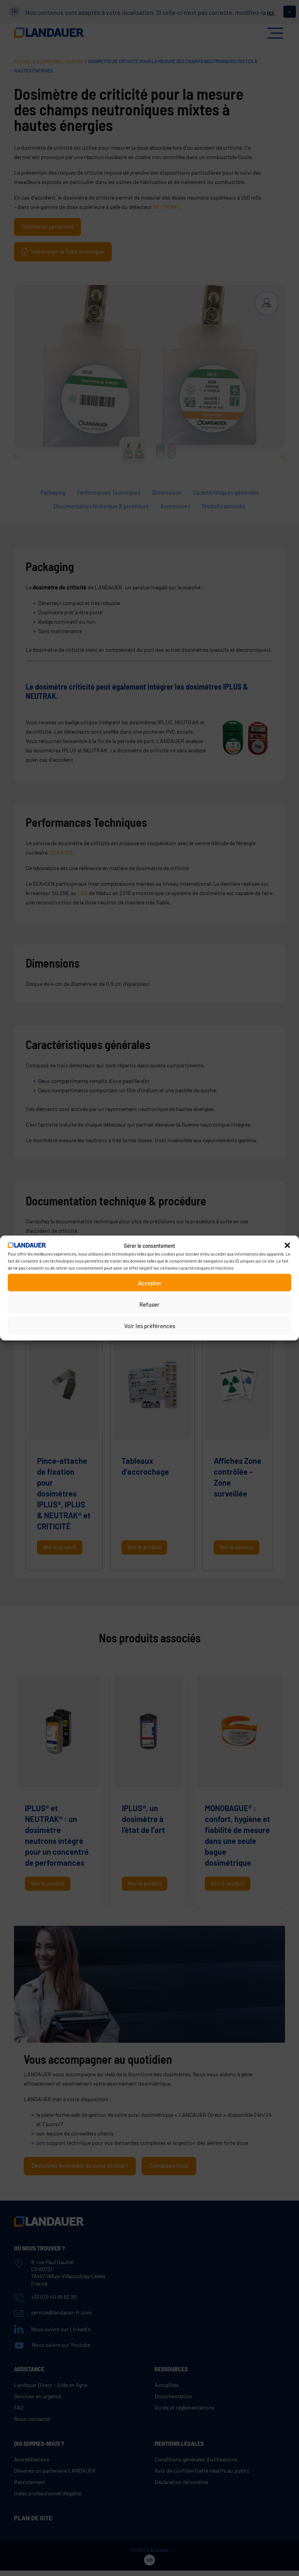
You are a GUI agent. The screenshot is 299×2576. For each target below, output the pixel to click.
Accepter (150, 1283)
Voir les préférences (150, 1325)
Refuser (149, 1304)
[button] (287, 1246)
